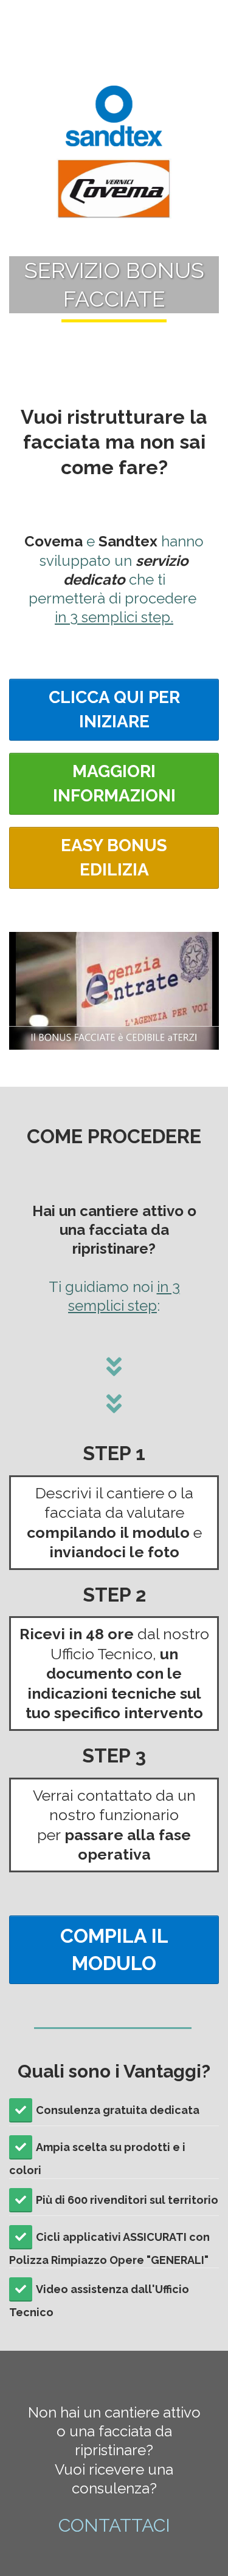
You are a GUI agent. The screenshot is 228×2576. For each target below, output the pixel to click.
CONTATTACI (114, 2525)
